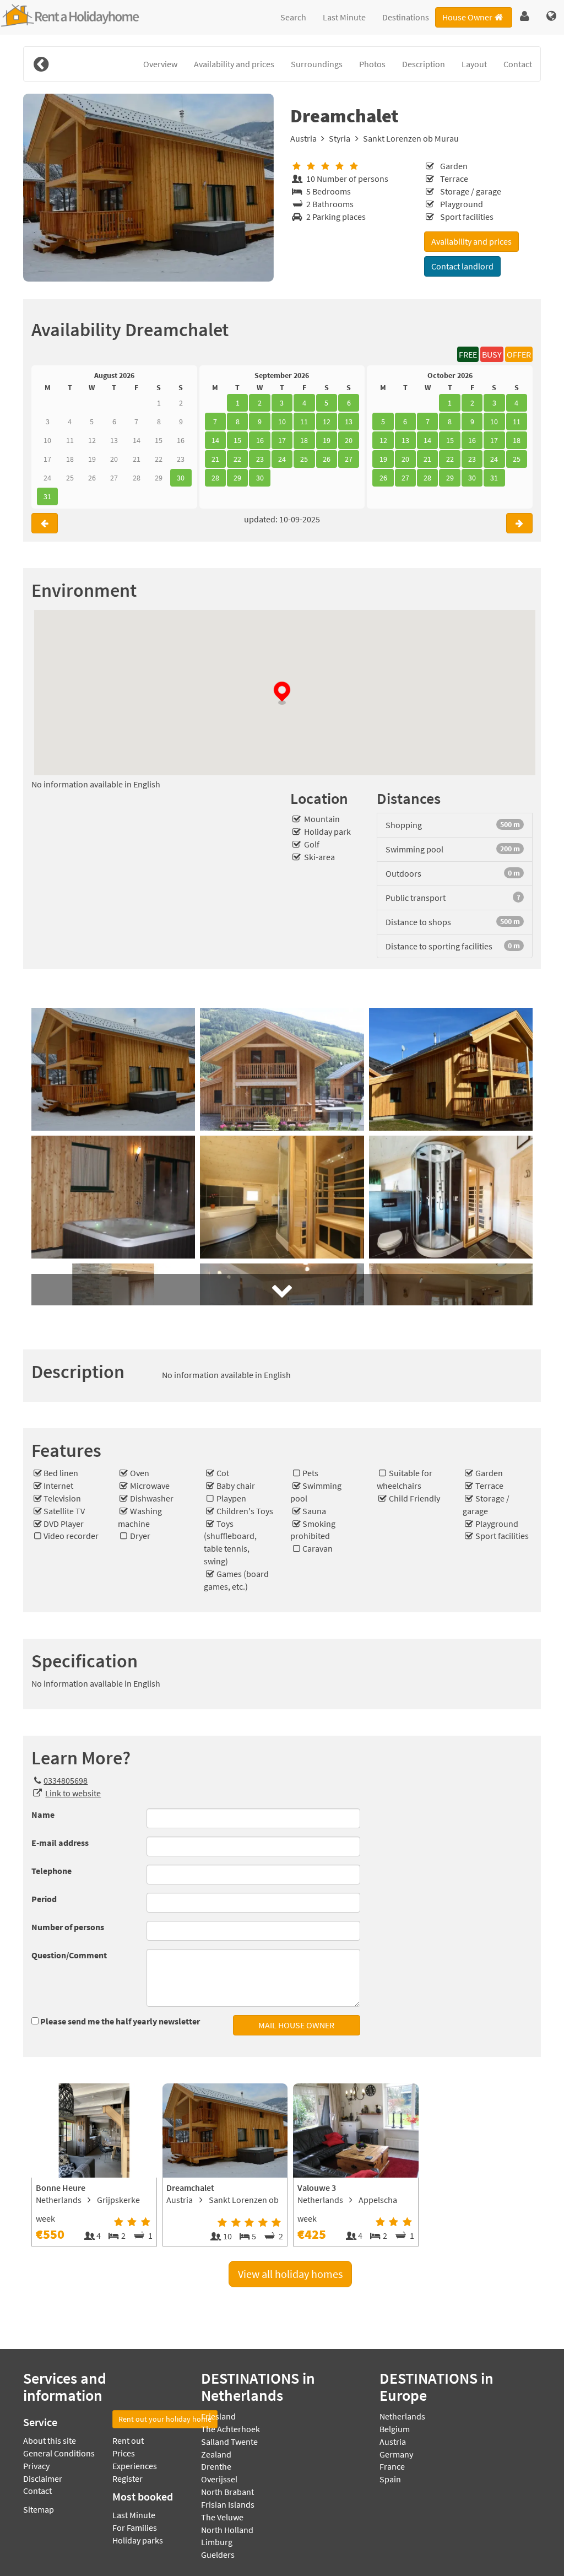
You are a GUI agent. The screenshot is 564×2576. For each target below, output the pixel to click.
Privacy (36, 2466)
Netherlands (402, 2416)
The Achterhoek (231, 2429)
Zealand (216, 2454)
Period (44, 1899)
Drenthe (216, 2466)
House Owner (467, 17)
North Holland (227, 2530)
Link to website (73, 1793)
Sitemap (39, 2509)
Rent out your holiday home (165, 2419)
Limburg (217, 2542)
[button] (525, 17)
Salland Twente (229, 2442)
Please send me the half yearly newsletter (120, 2021)
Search (293, 17)
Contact (37, 2491)
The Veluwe (222, 2517)
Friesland (218, 2416)
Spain (390, 2479)
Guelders (218, 2555)
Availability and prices (471, 241)
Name (43, 1814)
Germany (396, 2454)
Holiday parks (138, 2540)
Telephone (51, 1871)
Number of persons (68, 1927)
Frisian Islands (228, 2504)
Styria (340, 138)
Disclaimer (43, 2478)
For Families (135, 2528)
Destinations (406, 17)
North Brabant (227, 2492)
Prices (124, 2453)
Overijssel (219, 2479)
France (392, 2466)
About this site (50, 2440)
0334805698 (66, 1780)
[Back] (41, 64)
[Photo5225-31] (148, 188)
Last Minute (344, 17)
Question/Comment (69, 1955)
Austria (303, 138)
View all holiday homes (290, 2274)
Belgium (395, 2429)
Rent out (128, 2440)
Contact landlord (462, 266)
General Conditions (59, 2453)
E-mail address (60, 1843)
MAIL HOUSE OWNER (296, 2025)
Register (128, 2478)
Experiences (135, 2466)
